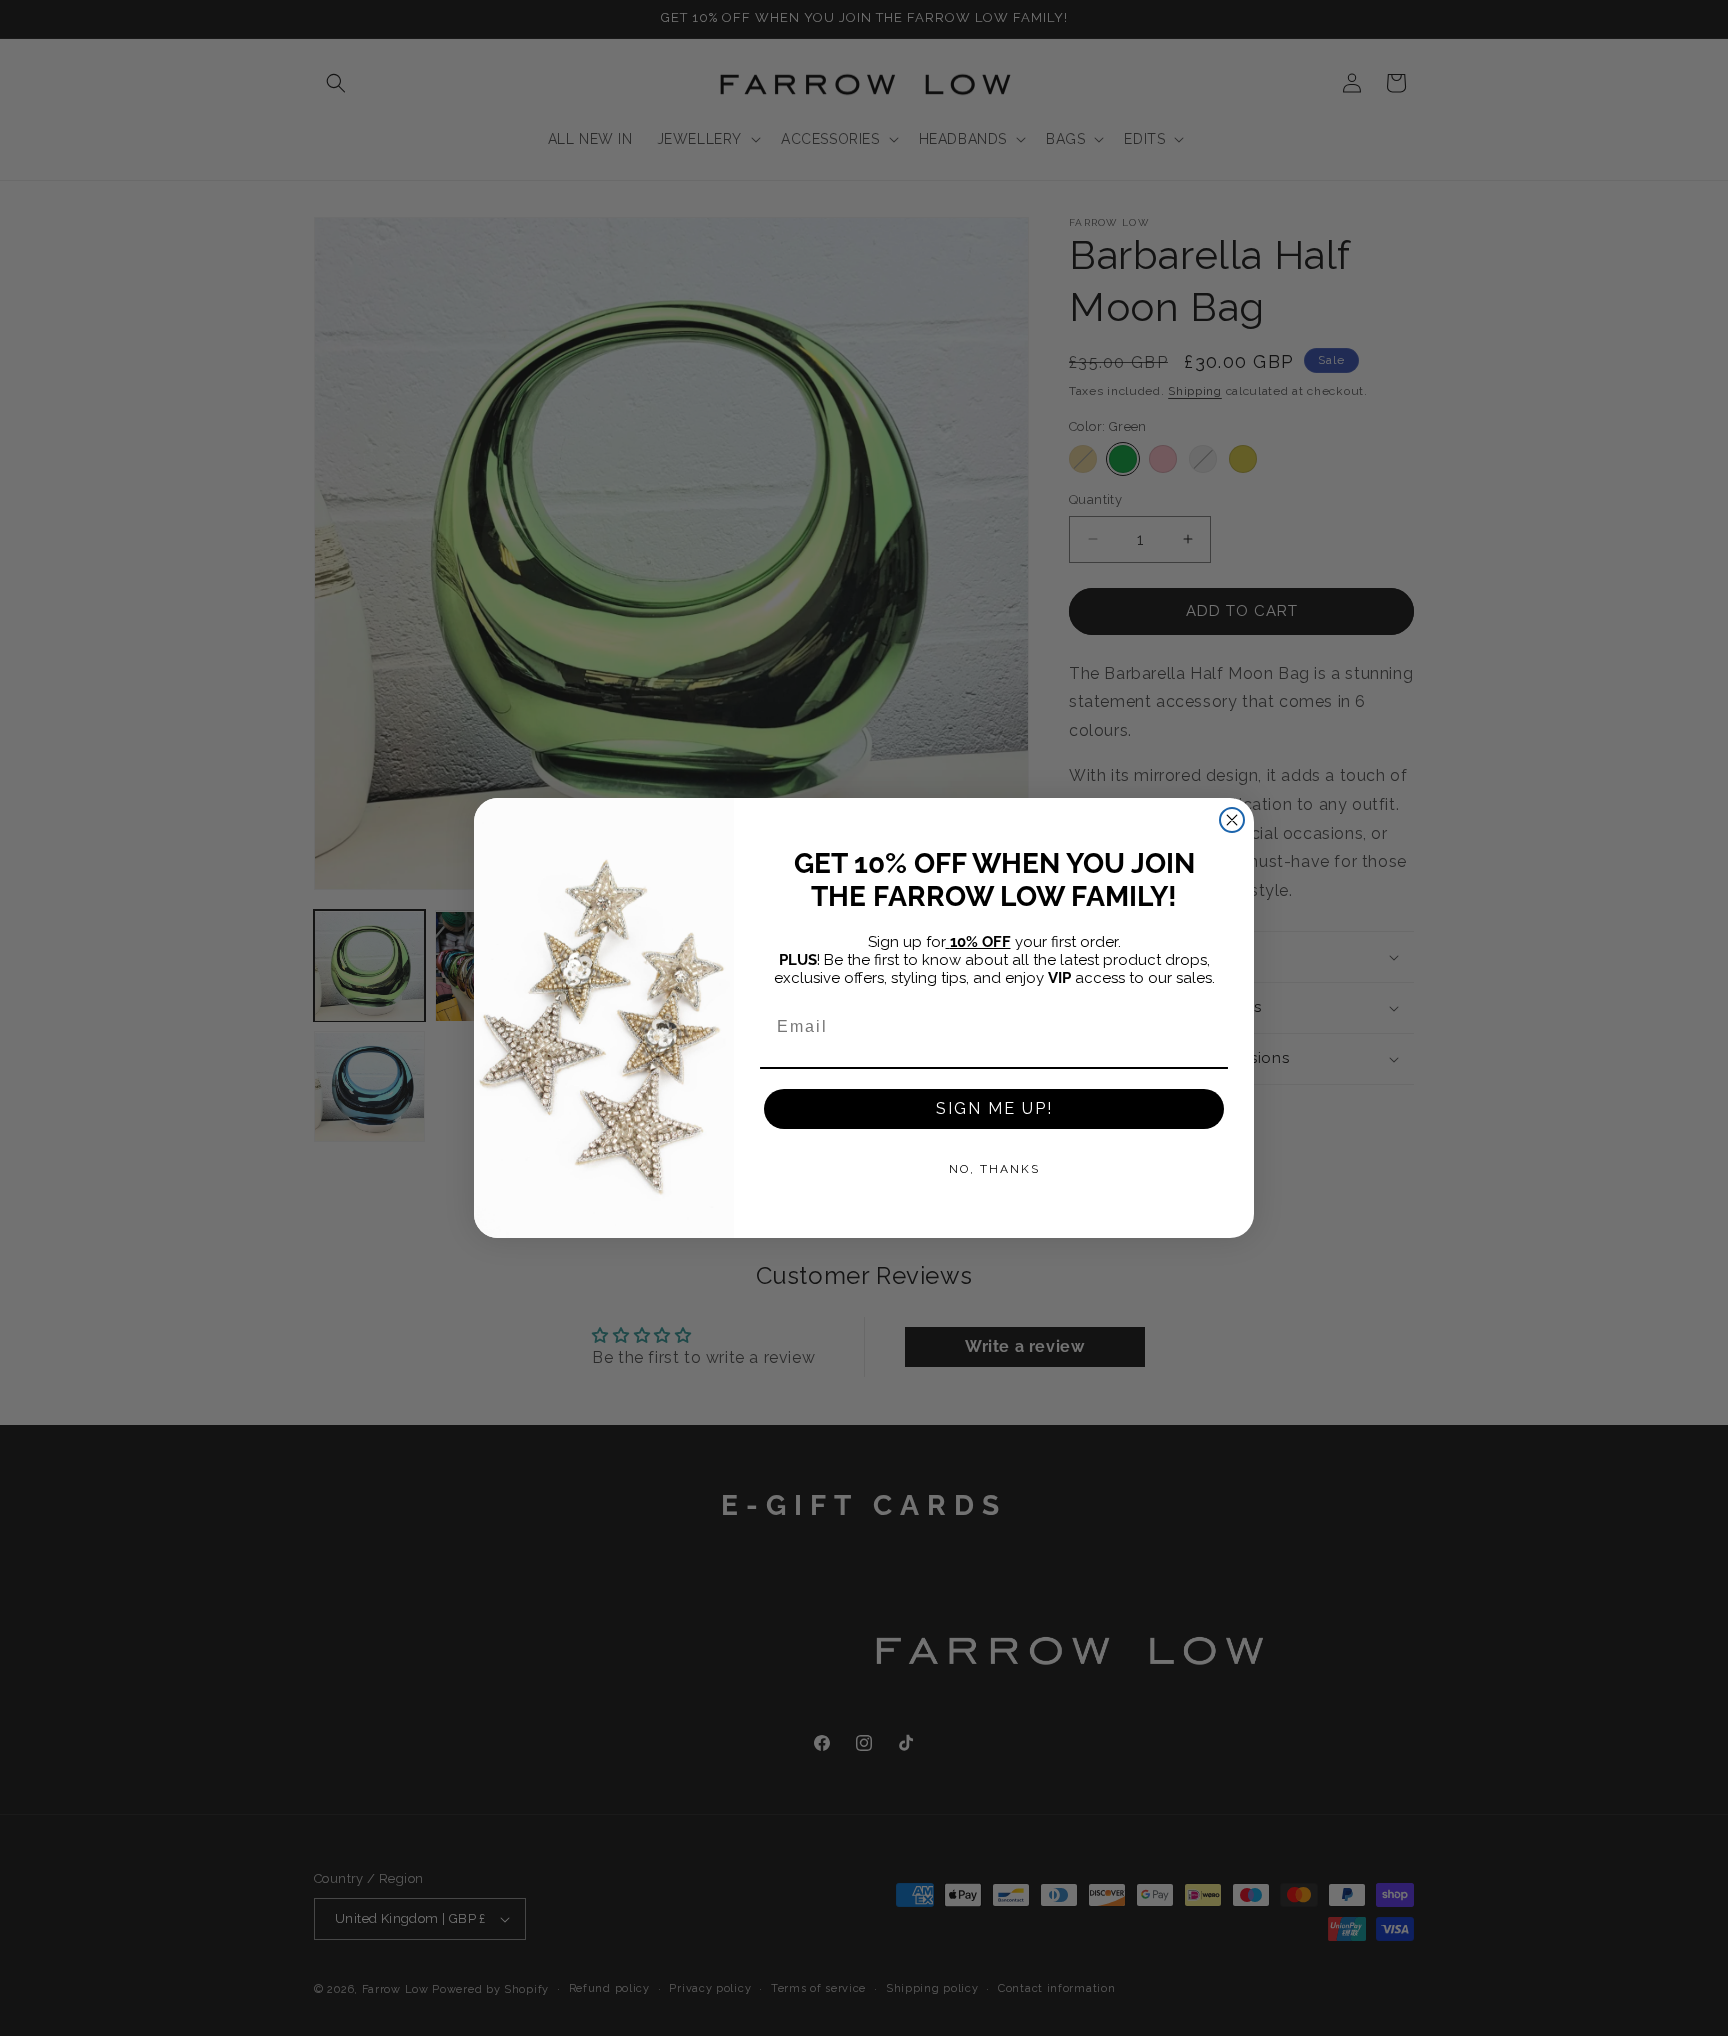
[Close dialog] (1232, 820)
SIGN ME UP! (994, 1108)
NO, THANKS (994, 1169)
